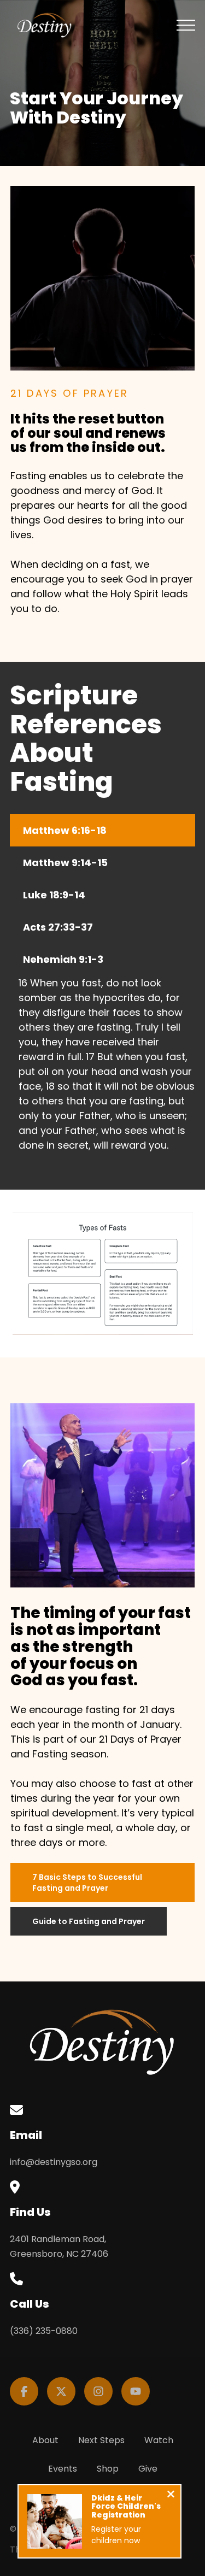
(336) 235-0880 (44, 2331)
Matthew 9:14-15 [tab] (65, 863)
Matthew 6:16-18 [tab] (65, 830)
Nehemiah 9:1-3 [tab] (63, 959)
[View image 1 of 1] (102, 1274)
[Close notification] (171, 2495)
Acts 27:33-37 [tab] (58, 927)
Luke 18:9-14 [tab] (54, 895)
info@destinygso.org (54, 2162)
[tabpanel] (102, 1068)
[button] (186, 25)
